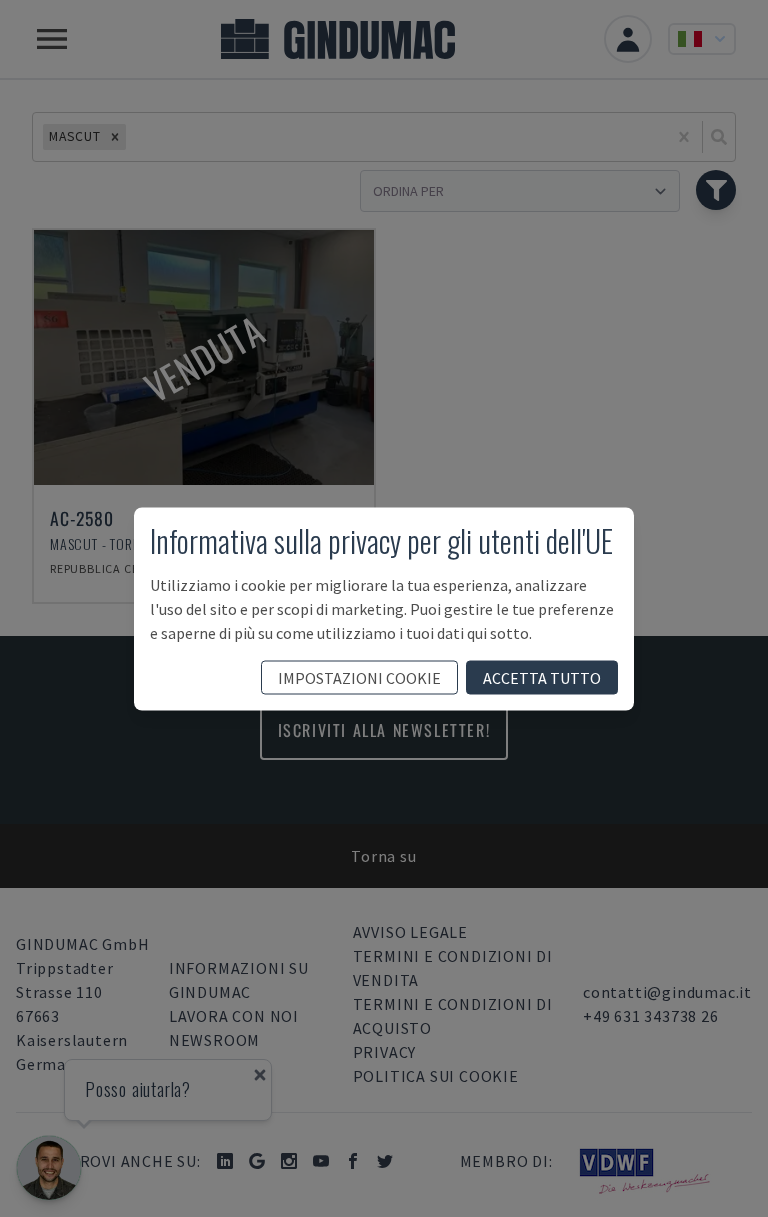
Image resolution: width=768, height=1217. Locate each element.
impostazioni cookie (359, 677)
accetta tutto (542, 677)
